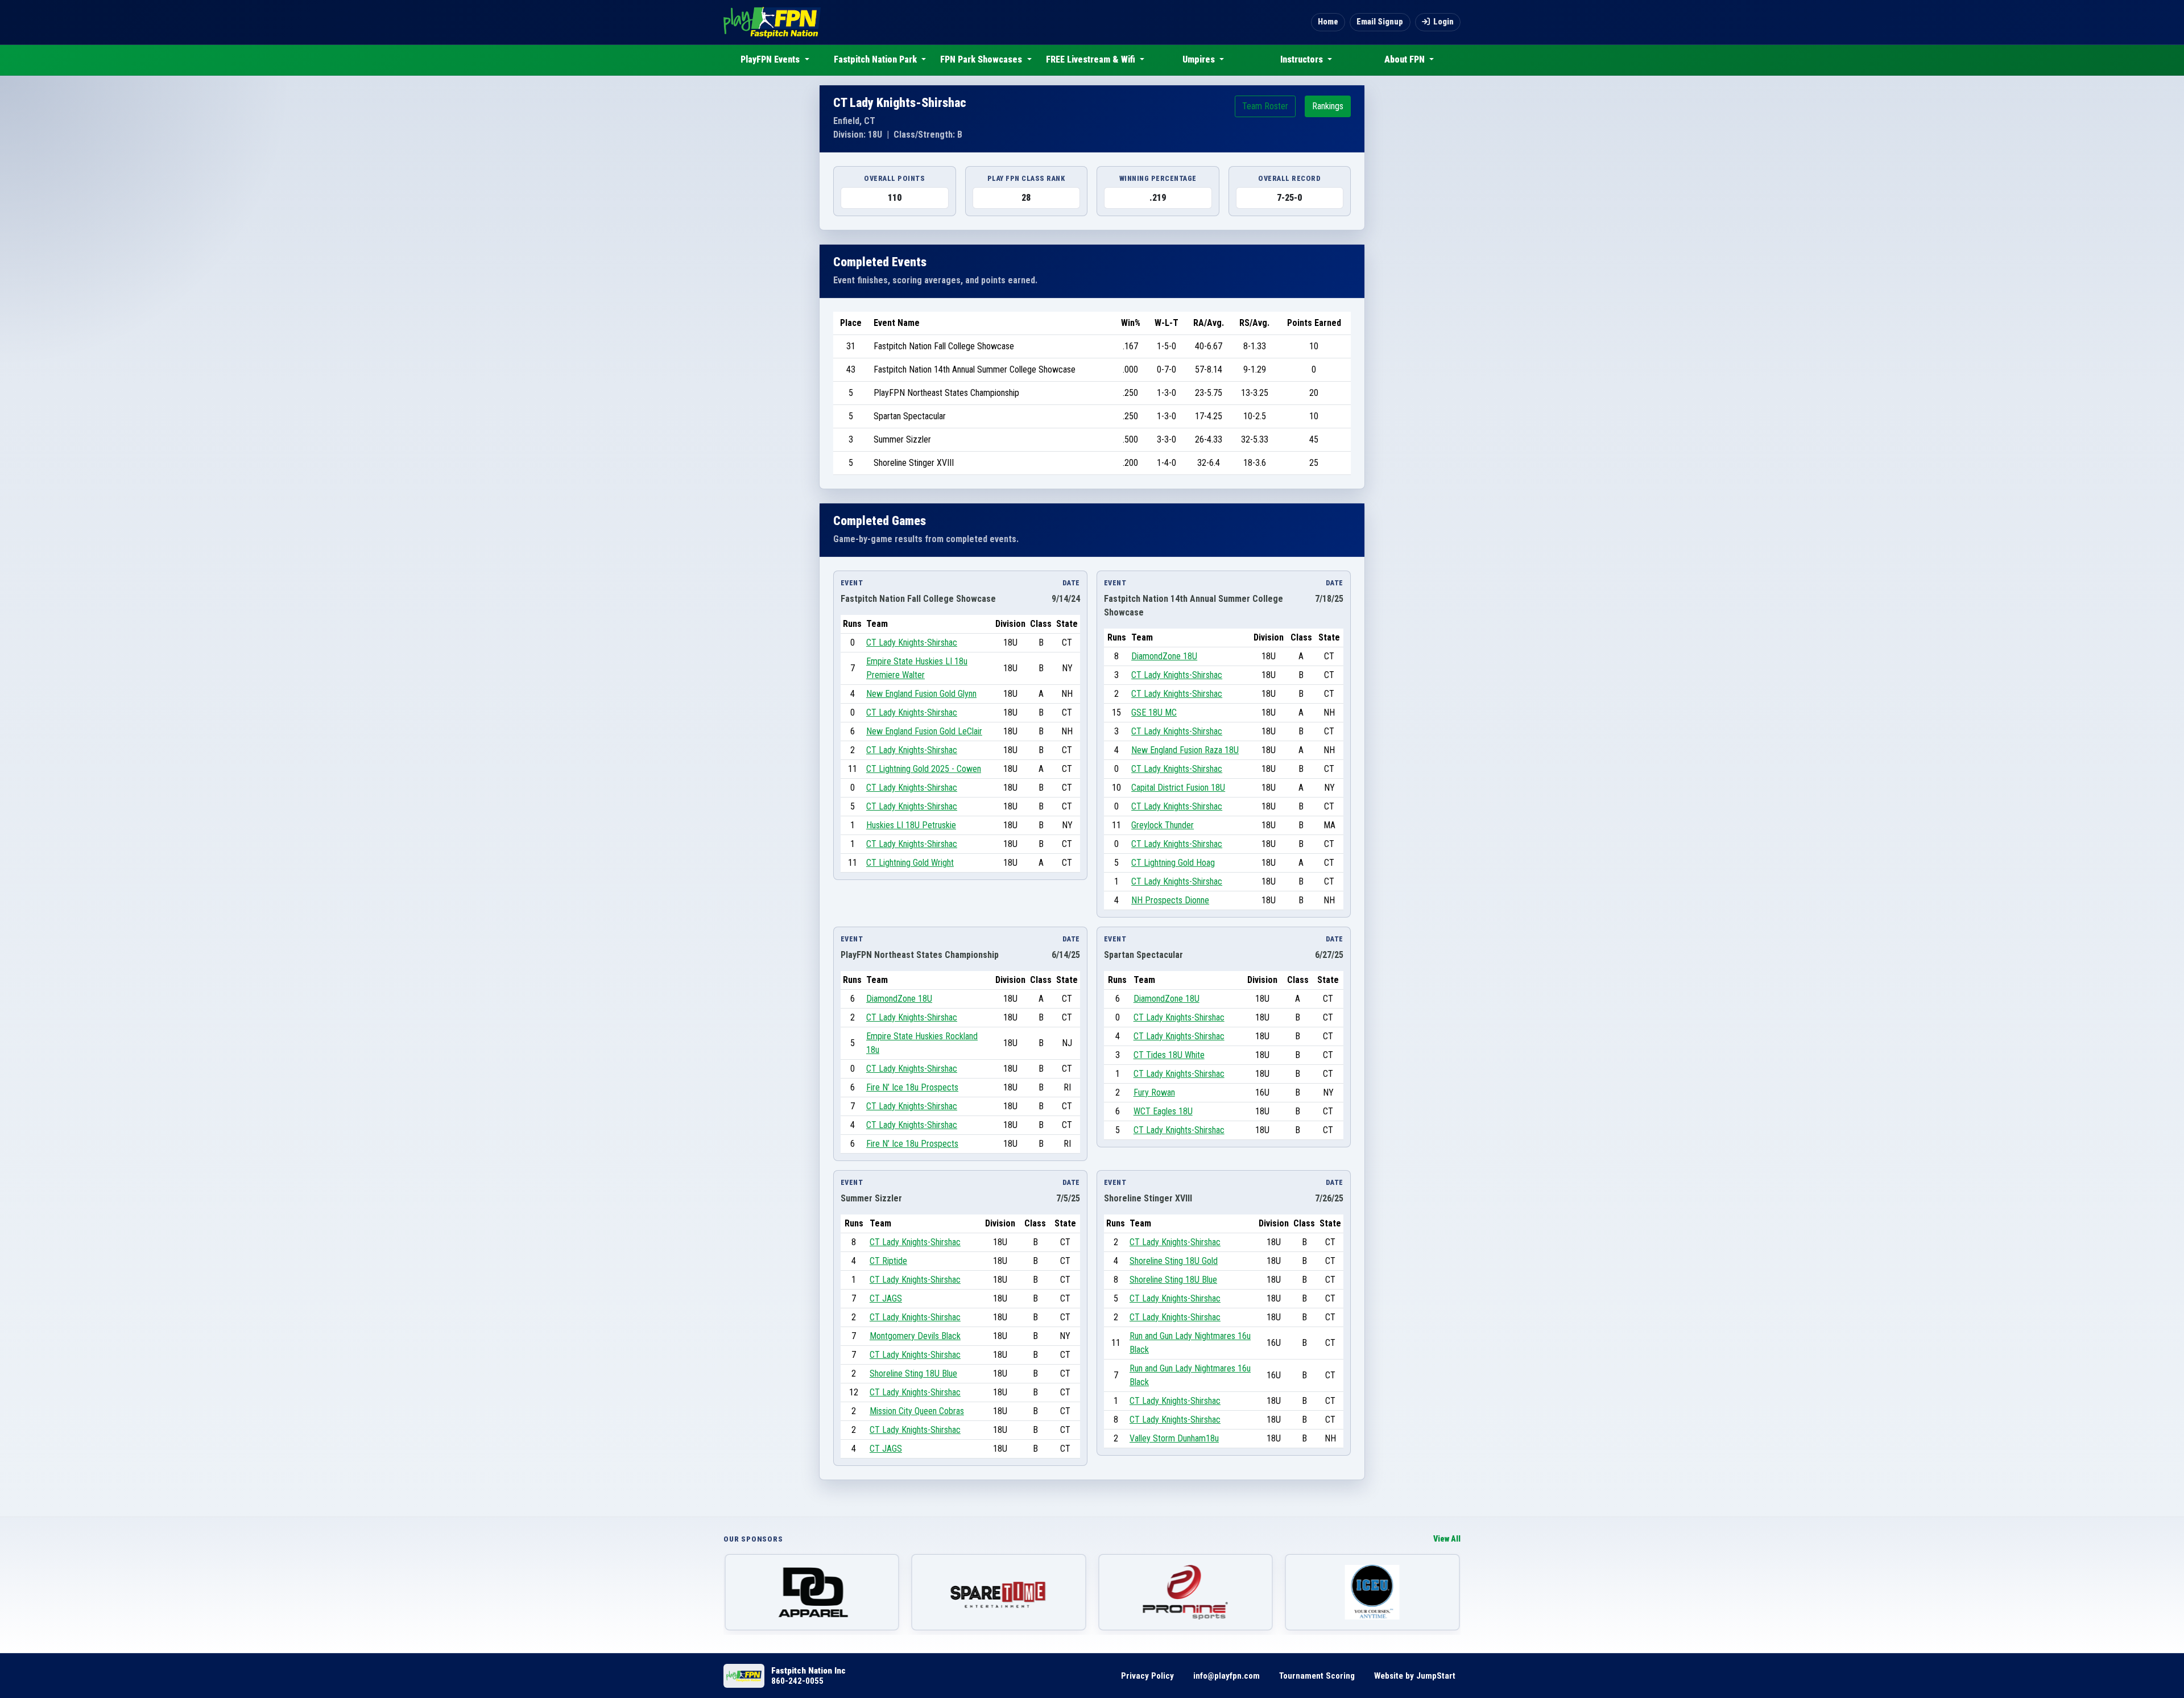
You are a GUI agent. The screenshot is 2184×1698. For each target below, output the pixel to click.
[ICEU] (1186, 1592)
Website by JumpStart (1415, 1676)
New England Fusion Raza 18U (1185, 750)
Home (1328, 22)
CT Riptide (888, 1261)
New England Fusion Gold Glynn (921, 694)
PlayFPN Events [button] (771, 59)
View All (1447, 1539)
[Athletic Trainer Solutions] (1373, 1592)
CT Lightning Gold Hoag (1173, 863)
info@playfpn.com (1227, 1676)
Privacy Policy (1147, 1676)
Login (1443, 22)
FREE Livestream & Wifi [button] (1092, 59)
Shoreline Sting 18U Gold (1174, 1261)
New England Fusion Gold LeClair (924, 731)
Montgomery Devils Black (915, 1336)
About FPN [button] (1406, 59)
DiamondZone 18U (1164, 656)
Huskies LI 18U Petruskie (911, 825)
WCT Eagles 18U (1163, 1111)
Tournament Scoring (1317, 1676)
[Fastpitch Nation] (772, 22)
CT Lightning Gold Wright (910, 863)
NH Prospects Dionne (1170, 900)
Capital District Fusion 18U (1178, 788)
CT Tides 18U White (1169, 1055)
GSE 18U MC (1154, 712)
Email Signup (1380, 22)
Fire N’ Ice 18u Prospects (912, 1087)
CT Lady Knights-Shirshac (912, 643)
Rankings (1328, 106)
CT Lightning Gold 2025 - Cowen (924, 769)
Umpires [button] (1200, 59)
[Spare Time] (812, 1592)
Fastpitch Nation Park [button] (876, 59)
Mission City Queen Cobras (917, 1411)
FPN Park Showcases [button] (982, 59)
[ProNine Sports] (999, 1592)
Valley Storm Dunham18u (1174, 1438)
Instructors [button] (1303, 59)
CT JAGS (886, 1298)
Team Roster (1265, 106)
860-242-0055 (797, 1681)
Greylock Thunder (1163, 825)
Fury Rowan (1154, 1092)
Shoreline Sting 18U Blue (913, 1373)
